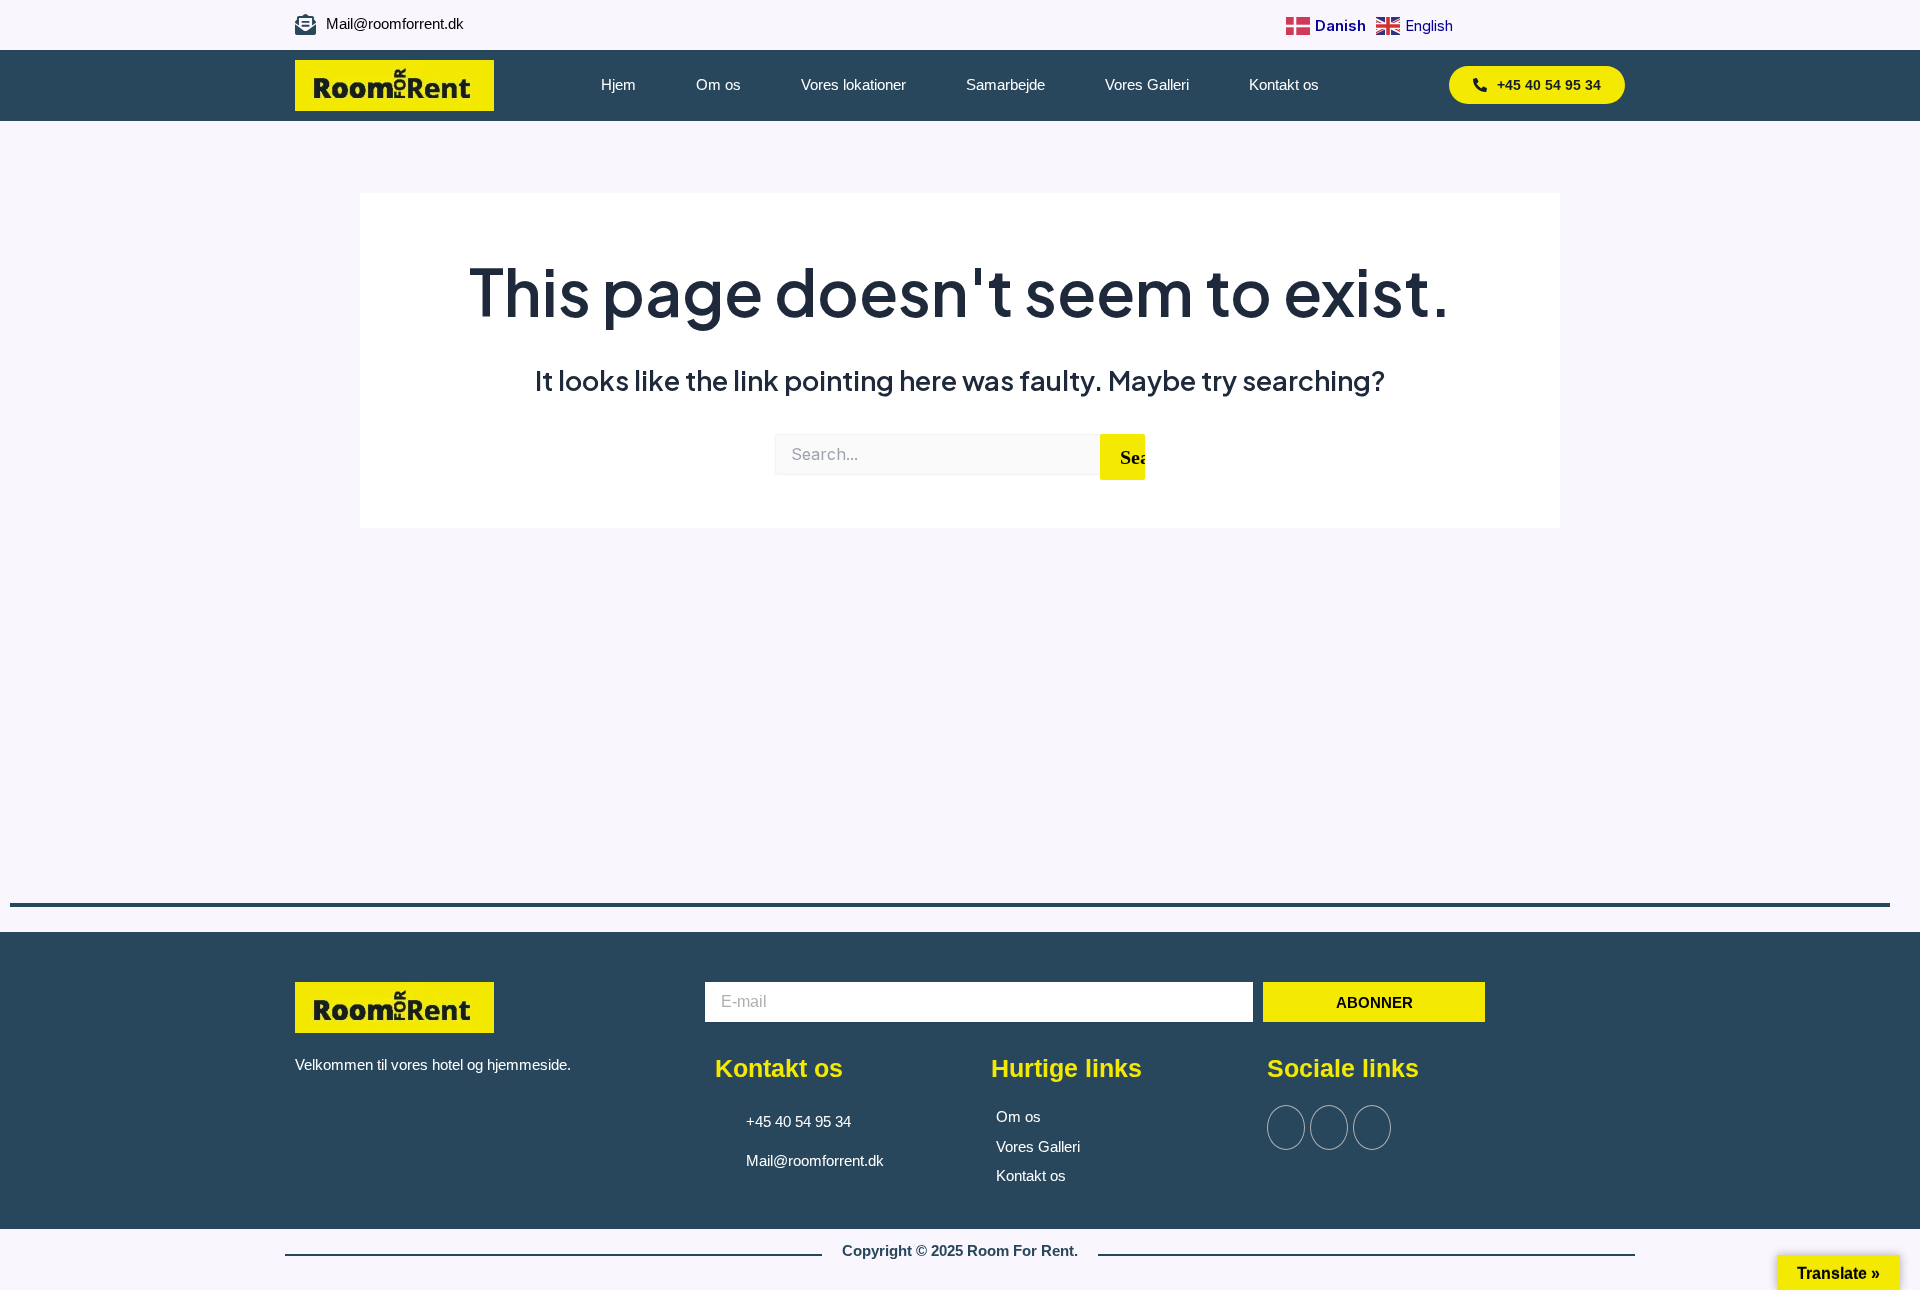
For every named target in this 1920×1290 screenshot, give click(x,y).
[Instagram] (1558, 25)
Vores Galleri (1147, 84)
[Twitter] (1329, 1127)
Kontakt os (1284, 84)
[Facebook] (1522, 25)
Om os (718, 84)
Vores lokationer (853, 84)
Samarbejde (1005, 84)
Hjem (618, 84)
